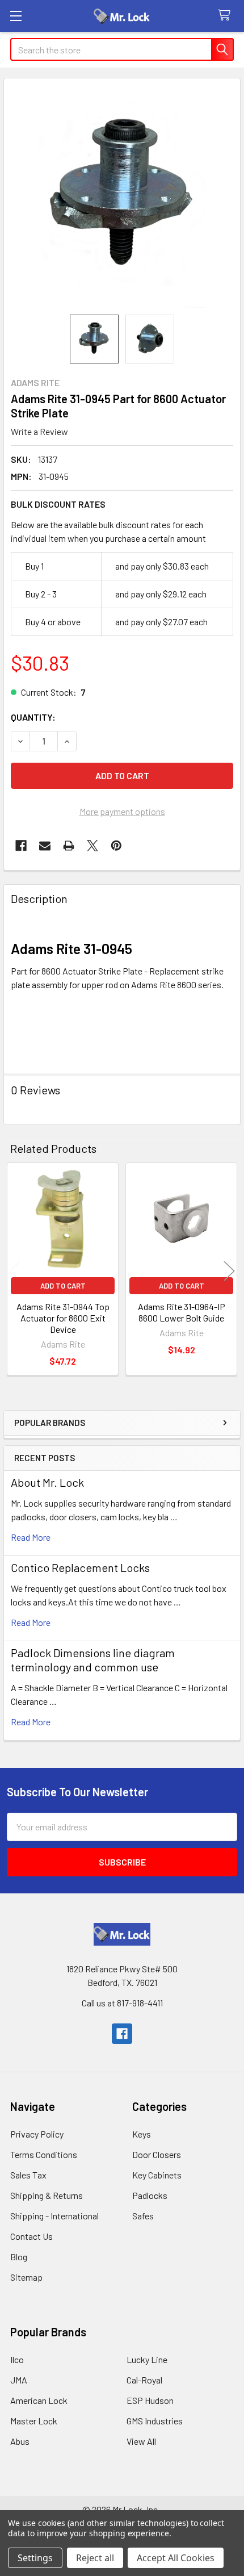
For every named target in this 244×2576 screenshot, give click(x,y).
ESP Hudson (150, 2400)
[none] (122, 196)
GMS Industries (155, 2421)
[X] (92, 846)
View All (141, 2441)
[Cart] (227, 16)
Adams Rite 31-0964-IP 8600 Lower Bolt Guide (182, 1312)
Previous (15, 1271)
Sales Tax (28, 2175)
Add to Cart (63, 1286)
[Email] (45, 846)
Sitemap (26, 2277)
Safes (143, 2216)
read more (31, 1537)
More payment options (122, 811)
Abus (20, 2441)
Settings (35, 2558)
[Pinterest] (116, 846)
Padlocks (150, 2195)
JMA (19, 2380)
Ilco (17, 2359)
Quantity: (33, 717)
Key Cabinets (157, 2175)
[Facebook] (21, 846)
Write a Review (39, 431)
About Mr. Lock (47, 1482)
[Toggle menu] (16, 16)
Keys (142, 2134)
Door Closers (157, 2154)
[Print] (69, 846)
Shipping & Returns (47, 2195)
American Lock (39, 2400)
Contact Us (31, 2236)
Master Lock (34, 2421)
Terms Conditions (44, 2154)
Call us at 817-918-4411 (122, 2003)
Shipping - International (54, 2216)
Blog (19, 2257)
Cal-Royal (144, 2380)
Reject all (95, 2558)
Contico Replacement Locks (80, 1567)
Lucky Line (147, 2359)
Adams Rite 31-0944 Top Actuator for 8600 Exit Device (63, 1318)
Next (229, 1271)
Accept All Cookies (176, 2558)
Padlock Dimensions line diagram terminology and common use (93, 1660)
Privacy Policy (37, 2134)
